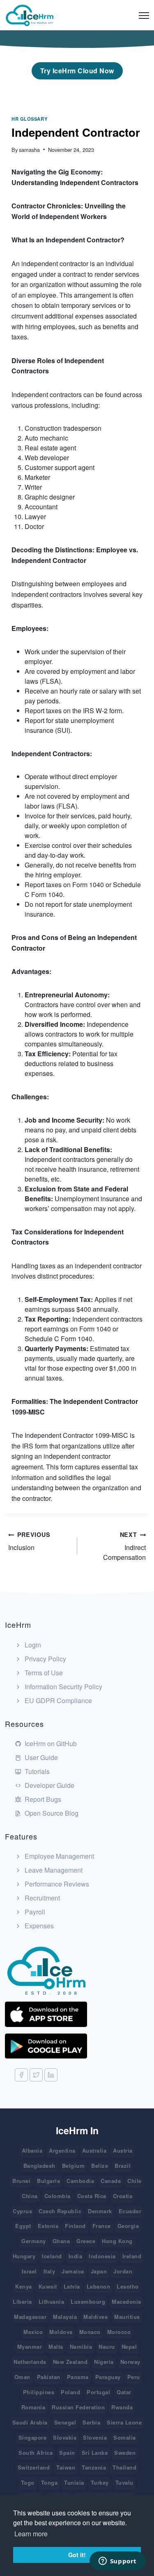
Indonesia (102, 2256)
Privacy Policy (45, 1659)
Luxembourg (88, 2301)
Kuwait (48, 2286)
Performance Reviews (56, 1884)
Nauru (107, 2347)
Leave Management (53, 1870)
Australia (94, 2150)
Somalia (125, 2437)
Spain (67, 2453)
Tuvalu (124, 2482)
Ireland (132, 2256)
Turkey (100, 2482)
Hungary (24, 2256)
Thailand (124, 2467)
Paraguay (108, 2377)
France (102, 2226)
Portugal (98, 2392)
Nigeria (104, 2362)
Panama (78, 2377)
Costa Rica (92, 2196)
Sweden (125, 2453)
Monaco (90, 2332)
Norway (130, 2362)
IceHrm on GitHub (50, 1743)
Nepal (129, 2347)
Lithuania (52, 2301)
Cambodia (80, 2181)
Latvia (72, 2286)
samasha (29, 150)
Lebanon (99, 2286)
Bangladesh (39, 2166)
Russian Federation (78, 2407)
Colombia (57, 2196)
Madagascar (30, 2317)
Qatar (124, 2392)
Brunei (21, 2181)
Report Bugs (42, 1799)
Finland (75, 2226)
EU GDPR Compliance (57, 1700)
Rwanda (122, 2407)
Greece (86, 2241)
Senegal (65, 2422)
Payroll (34, 1912)
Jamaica (73, 2271)
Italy (49, 2271)
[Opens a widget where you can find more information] (84, 2562)
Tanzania (94, 2467)
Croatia (123, 2196)
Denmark (100, 2211)
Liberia (22, 2301)
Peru (134, 2377)
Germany (34, 2241)
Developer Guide (49, 1785)
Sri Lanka (95, 2453)
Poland (70, 2392)
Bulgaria (48, 2181)
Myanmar (30, 2347)
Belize (100, 2166)
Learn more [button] (31, 2534)
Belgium (74, 2166)
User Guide (40, 1757)
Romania (33, 2407)
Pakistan (49, 2377)
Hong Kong (117, 2241)
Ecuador (130, 2211)
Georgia (128, 2226)
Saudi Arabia (30, 2422)
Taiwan (66, 2467)
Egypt (23, 2226)
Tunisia (74, 2482)
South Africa (36, 2453)
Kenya (24, 2286)
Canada (111, 2181)
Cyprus (22, 2211)
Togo (28, 2482)
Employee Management (59, 1856)
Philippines (39, 2392)
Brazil (123, 2166)
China (30, 2196)
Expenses (38, 1926)
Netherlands (30, 2362)
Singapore (33, 2437)
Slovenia (95, 2437)
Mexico (33, 2332)
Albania (32, 2150)
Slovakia (65, 2437)
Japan (99, 2271)
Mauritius (127, 2317)
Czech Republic (60, 2211)
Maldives (95, 2317)
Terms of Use (43, 1673)
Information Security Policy (63, 1687)
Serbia (91, 2422)
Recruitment (41, 1898)
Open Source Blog (51, 1813)
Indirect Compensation (124, 1546)
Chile (134, 2181)
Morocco (119, 2332)
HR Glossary (29, 119)
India (76, 2256)
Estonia (48, 2226)
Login (32, 1645)
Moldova (61, 2332)
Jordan (123, 2271)
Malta (56, 2347)
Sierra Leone (124, 2422)
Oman (22, 2377)
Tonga (49, 2482)
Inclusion (29, 1541)
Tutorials (36, 1771)
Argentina (62, 2150)
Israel (29, 2271)
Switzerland (34, 2467)
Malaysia (65, 2317)
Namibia (81, 2347)
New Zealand (70, 2362)
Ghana (61, 2241)
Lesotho (128, 2286)
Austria (123, 2150)
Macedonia (126, 2301)
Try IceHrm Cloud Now (77, 71)
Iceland (52, 2256)
